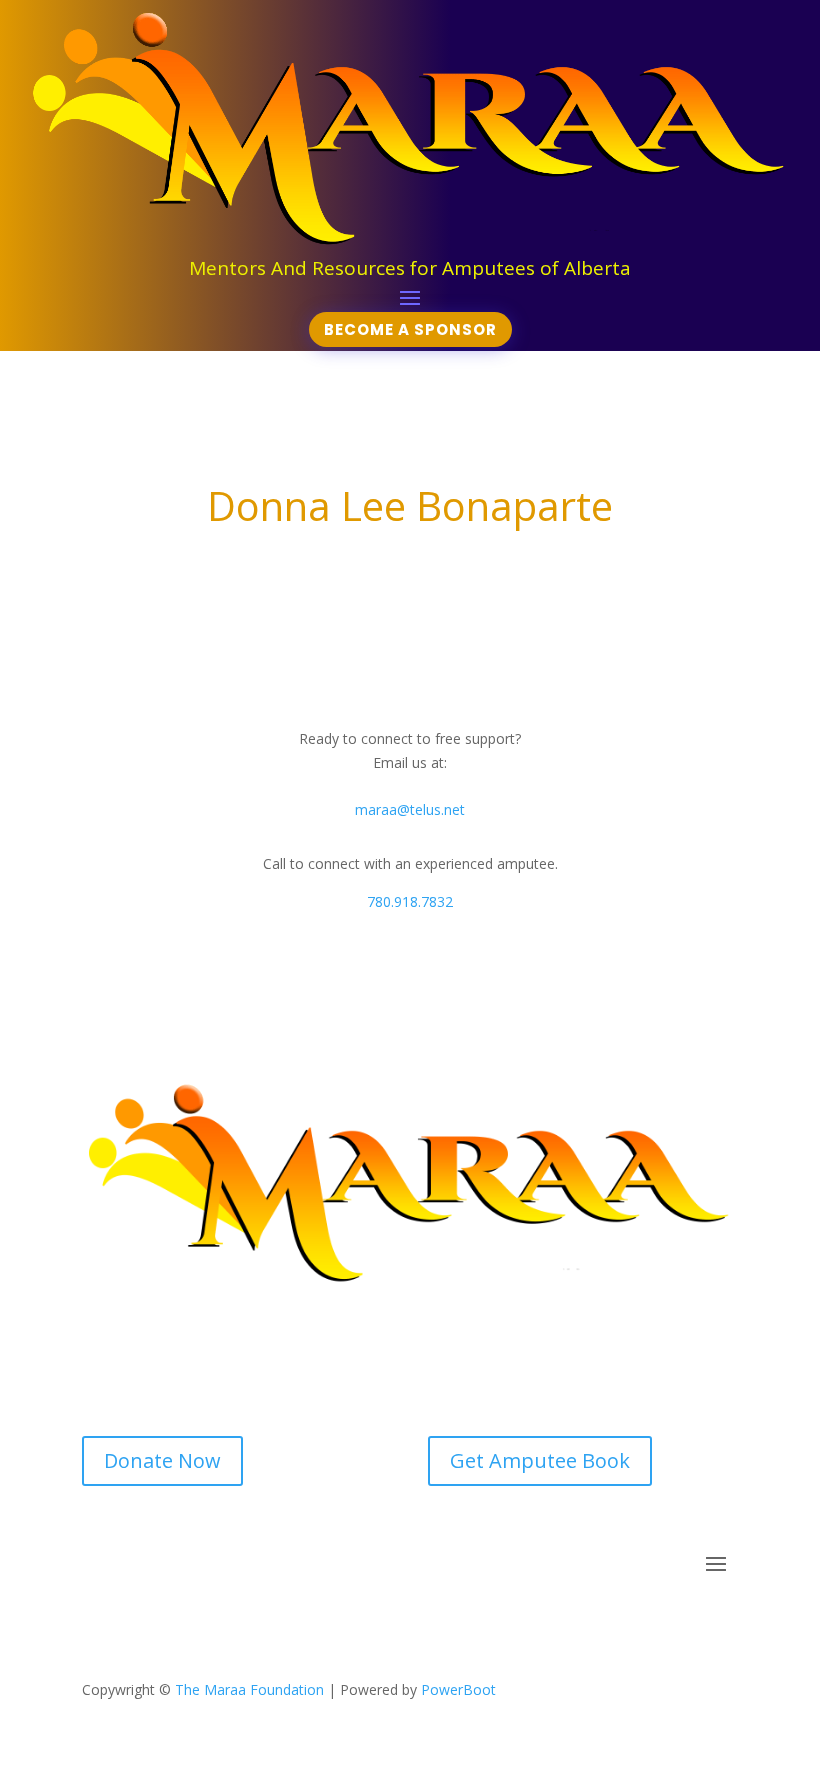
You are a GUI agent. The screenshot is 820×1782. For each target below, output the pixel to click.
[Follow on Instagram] (430, 1624)
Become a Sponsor (410, 329)
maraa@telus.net (410, 809)
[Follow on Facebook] (390, 1624)
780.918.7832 (410, 901)
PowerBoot (458, 1689)
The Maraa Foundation (249, 1689)
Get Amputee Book (540, 1460)
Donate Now (162, 1460)
